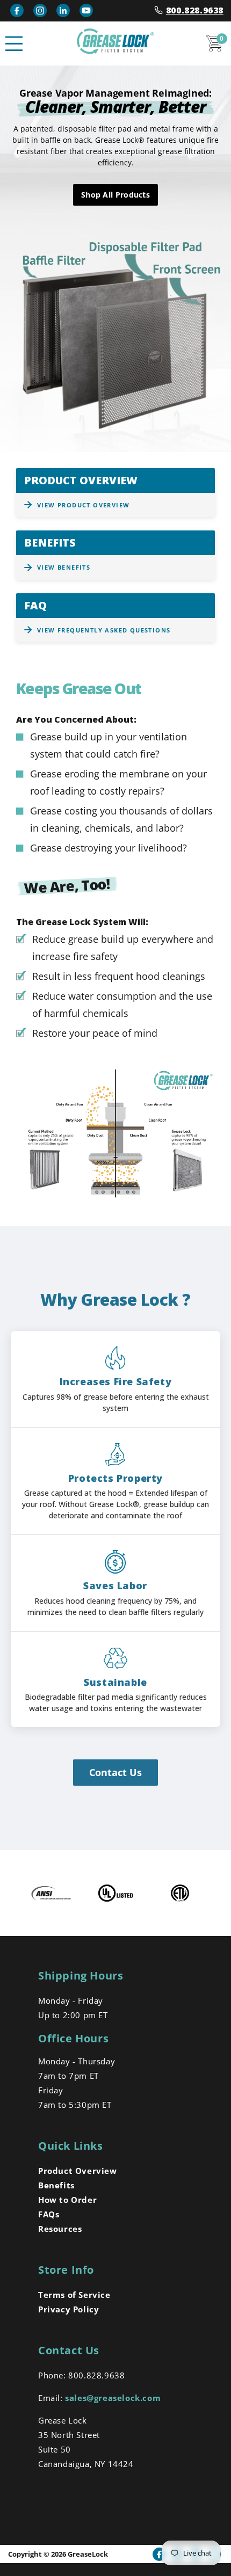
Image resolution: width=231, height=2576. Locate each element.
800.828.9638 (195, 10)
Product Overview (78, 2171)
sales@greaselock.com (113, 2398)
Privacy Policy (68, 2309)
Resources (60, 2229)
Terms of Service (74, 2295)
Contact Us (115, 1772)
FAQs (49, 2214)
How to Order (67, 2200)
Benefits (56, 2185)
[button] (14, 43)
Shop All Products (115, 195)
